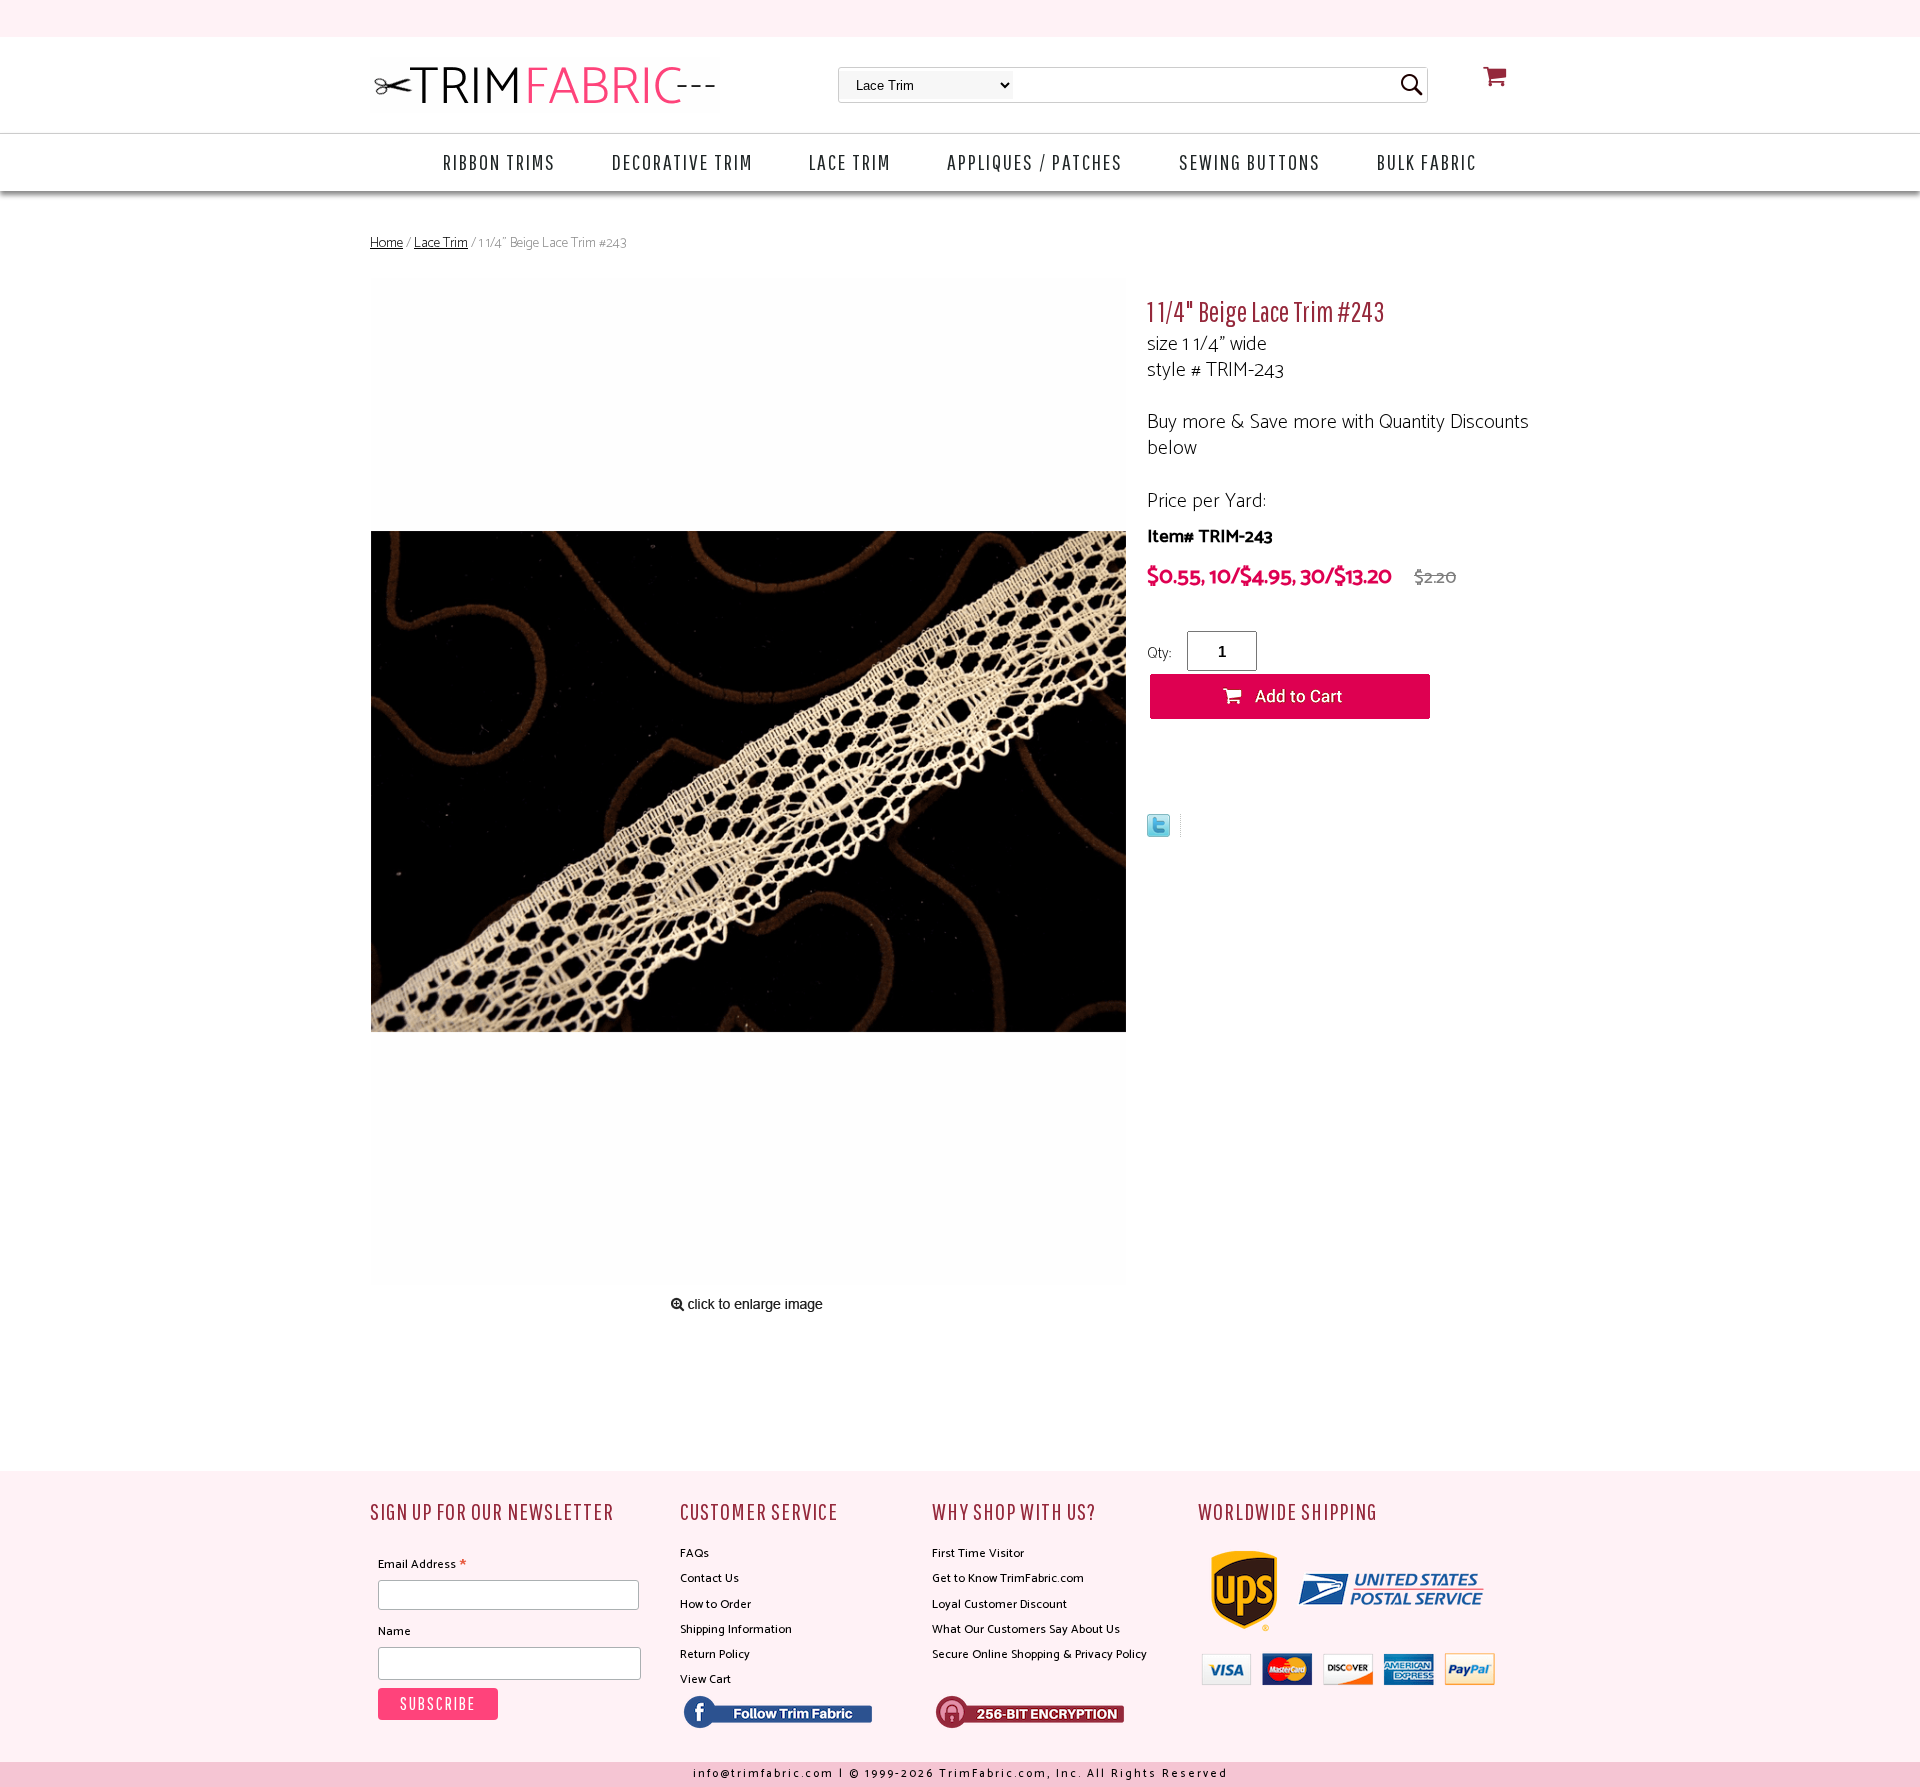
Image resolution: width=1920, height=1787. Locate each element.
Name (394, 1631)
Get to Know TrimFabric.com (1008, 1578)
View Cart (705, 1679)
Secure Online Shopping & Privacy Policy (1039, 1654)
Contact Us (709, 1578)
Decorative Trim (682, 161)
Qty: (1159, 653)
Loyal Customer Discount (999, 1604)
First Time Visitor (978, 1553)
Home (386, 243)
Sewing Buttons (1250, 161)
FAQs (694, 1553)
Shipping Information (736, 1629)
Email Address (422, 1565)
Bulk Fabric (1427, 161)
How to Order (715, 1604)
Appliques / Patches (1035, 161)
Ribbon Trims (499, 161)
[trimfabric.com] (545, 85)
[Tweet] (1158, 832)
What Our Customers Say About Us (1026, 1629)
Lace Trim (850, 161)
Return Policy (715, 1654)
